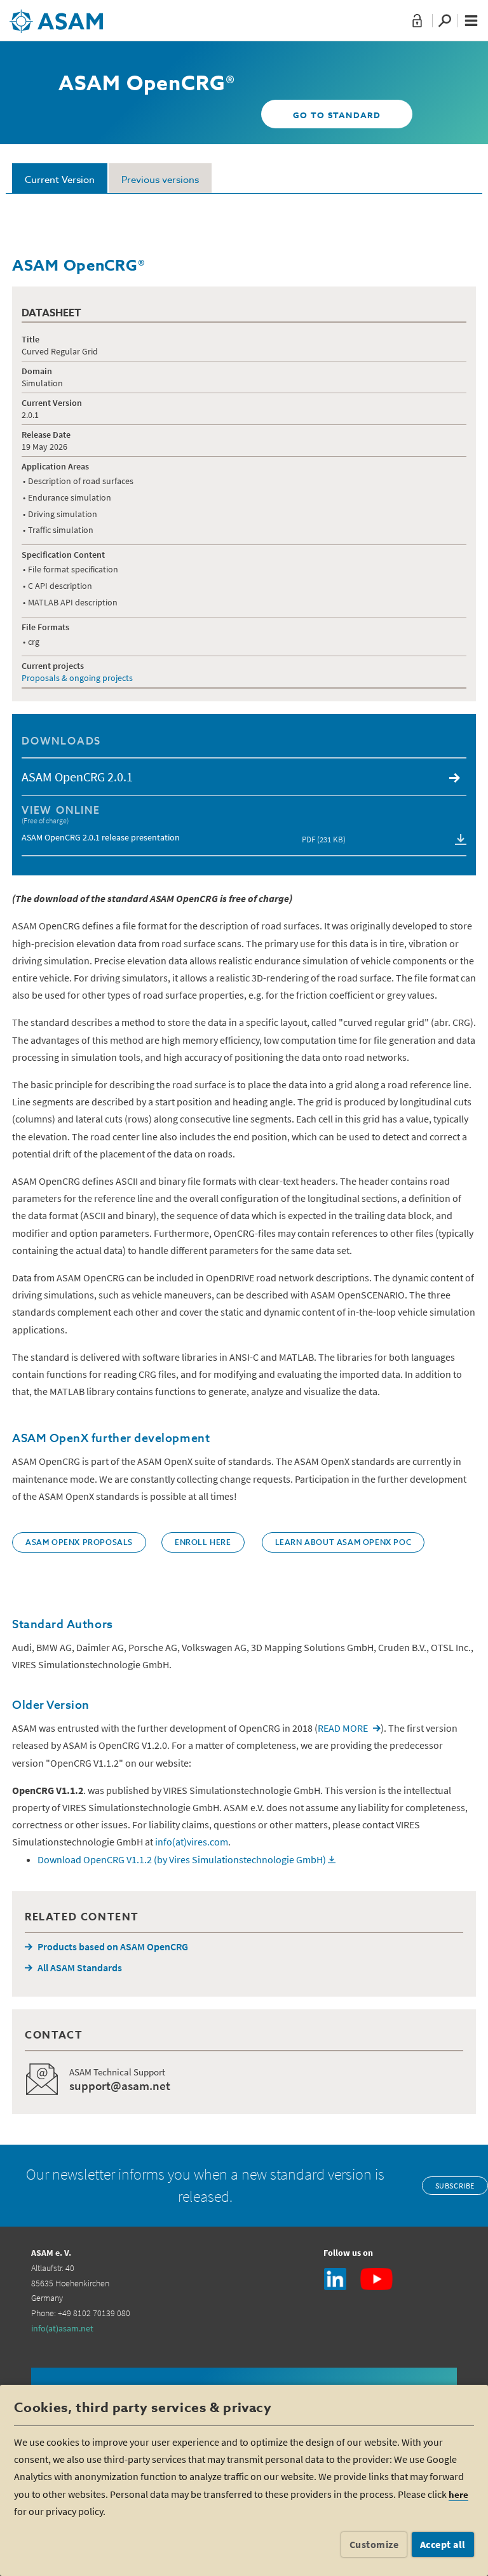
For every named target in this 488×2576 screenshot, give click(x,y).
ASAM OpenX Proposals (79, 1543)
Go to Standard (337, 116)
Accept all (443, 2544)
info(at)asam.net (62, 2328)
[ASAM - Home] (56, 17)
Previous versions (160, 180)
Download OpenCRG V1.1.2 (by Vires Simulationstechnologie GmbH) (182, 1859)
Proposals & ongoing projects (77, 678)
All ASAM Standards (80, 1967)
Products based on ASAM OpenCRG (113, 1946)
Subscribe (455, 2186)
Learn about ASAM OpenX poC (343, 1543)
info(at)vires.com (192, 1842)
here (458, 2494)
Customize (374, 2544)
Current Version (60, 180)
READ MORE (343, 1728)
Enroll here (203, 1543)
